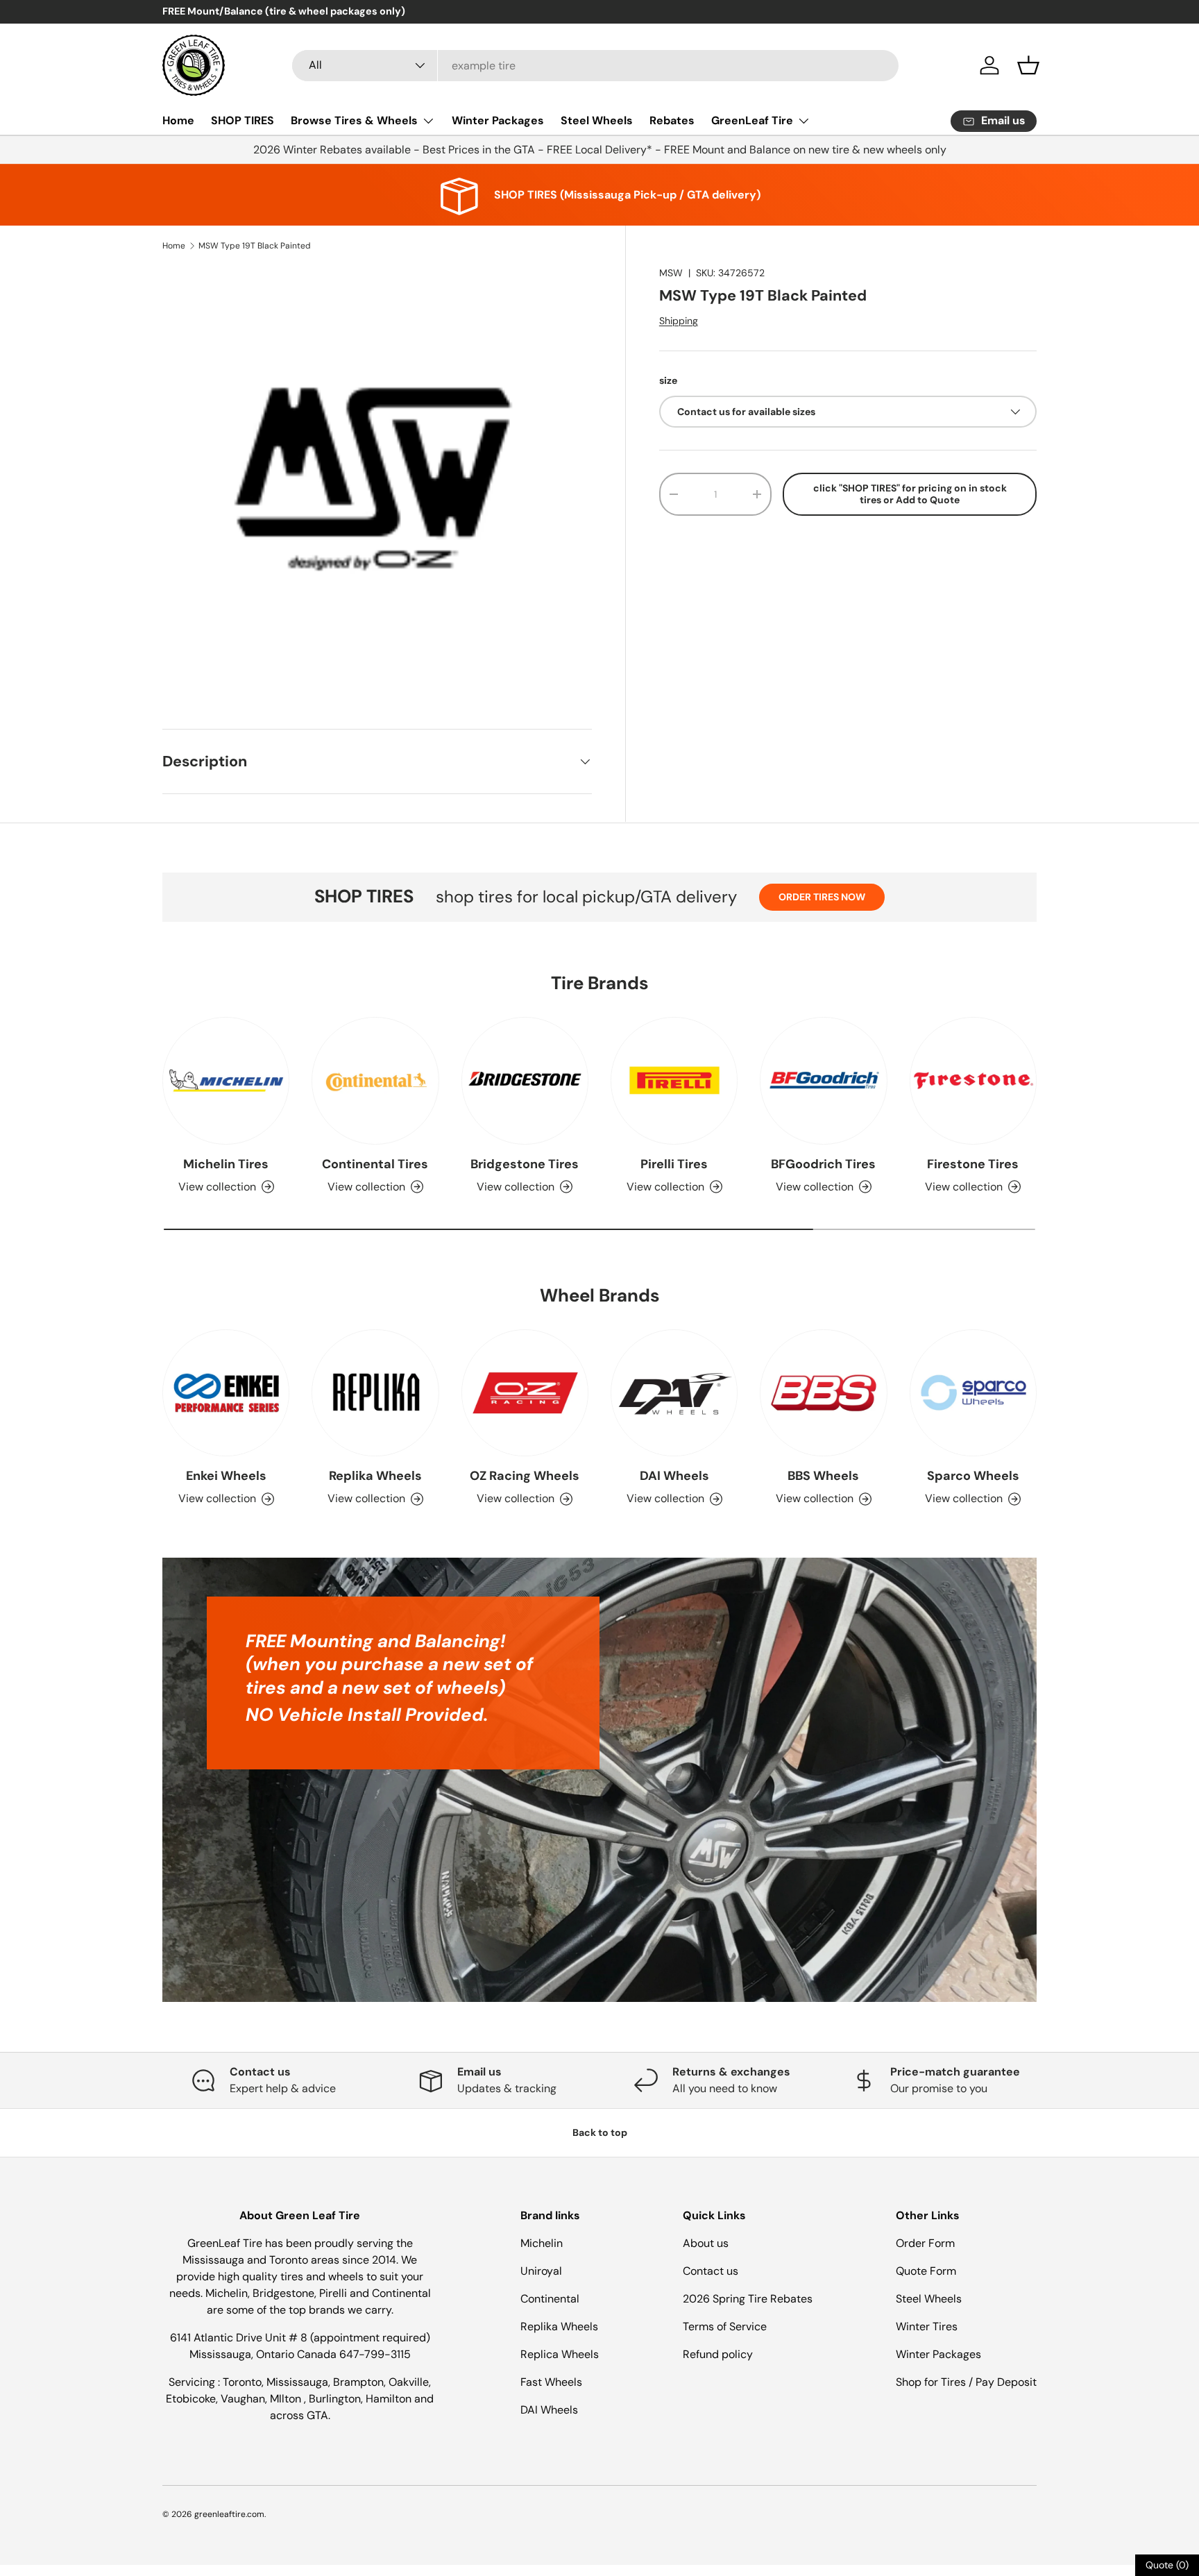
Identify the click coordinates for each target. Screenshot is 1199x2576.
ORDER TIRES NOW (822, 897)
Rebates (672, 120)
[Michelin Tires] (226, 1080)
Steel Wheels (597, 120)
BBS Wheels (823, 1476)
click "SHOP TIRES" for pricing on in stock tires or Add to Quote (910, 494)
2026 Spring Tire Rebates (748, 2299)
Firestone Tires (973, 1164)
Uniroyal (541, 2271)
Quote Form (926, 2271)
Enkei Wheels (226, 1476)
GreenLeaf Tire (752, 120)
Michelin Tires (226, 1164)
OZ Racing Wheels (525, 1476)
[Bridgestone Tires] (525, 1080)
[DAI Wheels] (674, 1393)
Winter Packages (498, 120)
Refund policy (718, 2354)
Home (178, 120)
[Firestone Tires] (973, 1080)
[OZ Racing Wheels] (525, 1393)
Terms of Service (725, 2326)
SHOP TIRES (243, 120)
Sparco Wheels (973, 1476)
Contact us (711, 2271)
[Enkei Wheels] (226, 1393)
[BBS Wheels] (823, 1393)
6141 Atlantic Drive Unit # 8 (240, 2338)
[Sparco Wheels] (973, 1393)
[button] (1028, 65)
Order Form (925, 2243)
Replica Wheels (560, 2354)
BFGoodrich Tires (823, 1164)
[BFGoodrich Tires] (823, 1080)
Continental (550, 2299)
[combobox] (595, 66)
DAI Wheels (674, 1476)
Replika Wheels (375, 1476)
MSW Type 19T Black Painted (255, 246)
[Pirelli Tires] (674, 1080)
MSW (671, 273)
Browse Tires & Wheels (354, 120)
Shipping (679, 321)
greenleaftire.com (229, 2514)
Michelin (542, 2243)
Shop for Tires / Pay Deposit (966, 2382)
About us (706, 2243)
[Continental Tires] (375, 1080)
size (668, 380)
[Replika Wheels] (375, 1393)
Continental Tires (375, 1164)
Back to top (600, 2132)
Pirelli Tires (674, 1164)
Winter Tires (927, 2326)
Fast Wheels (551, 2382)
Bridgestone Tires (525, 1164)
